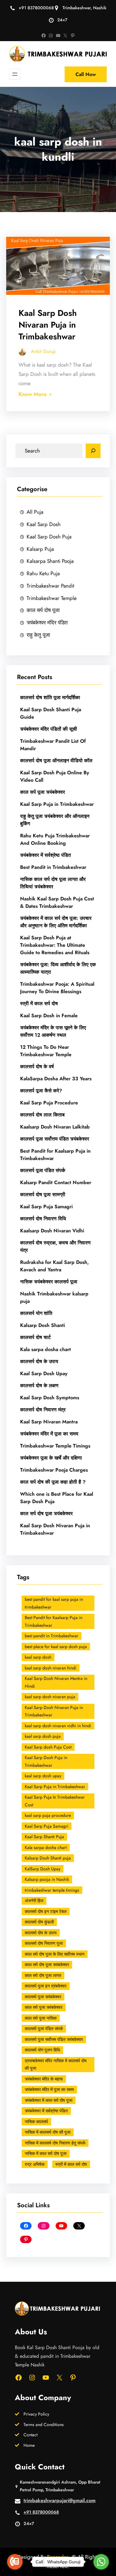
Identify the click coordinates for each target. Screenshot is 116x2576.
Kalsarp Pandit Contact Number (56, 1182)
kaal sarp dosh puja (43, 1736)
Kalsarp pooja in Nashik (47, 1879)
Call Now (86, 74)
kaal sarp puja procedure (48, 1815)
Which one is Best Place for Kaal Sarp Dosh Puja (57, 1498)
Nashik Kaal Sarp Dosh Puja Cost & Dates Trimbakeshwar (57, 902)
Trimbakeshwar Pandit (50, 586)
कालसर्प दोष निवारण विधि (43, 1219)
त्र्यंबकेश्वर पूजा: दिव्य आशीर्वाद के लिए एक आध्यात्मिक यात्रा (58, 968)
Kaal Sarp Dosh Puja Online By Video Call (55, 776)
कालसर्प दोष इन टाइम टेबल (46, 1911)
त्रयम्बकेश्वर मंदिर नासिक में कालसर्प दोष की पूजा (56, 2065)
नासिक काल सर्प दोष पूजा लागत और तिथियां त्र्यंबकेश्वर (53, 883)
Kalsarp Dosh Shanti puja (48, 1858)
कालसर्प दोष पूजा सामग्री (43, 1194)
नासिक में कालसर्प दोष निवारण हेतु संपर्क (55, 2143)
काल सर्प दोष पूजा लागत (43, 1975)
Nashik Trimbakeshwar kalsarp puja (54, 1297)
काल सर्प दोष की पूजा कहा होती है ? (53, 1482)
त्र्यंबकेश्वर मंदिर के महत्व (44, 2079)
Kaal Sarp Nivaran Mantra (49, 1422)
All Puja (35, 512)
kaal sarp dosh (38, 1657)
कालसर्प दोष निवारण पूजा (44, 1943)
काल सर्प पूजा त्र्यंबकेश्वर (43, 792)
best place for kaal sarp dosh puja (56, 1647)
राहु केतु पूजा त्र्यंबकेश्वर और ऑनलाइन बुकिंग (55, 820)
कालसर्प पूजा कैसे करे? (41, 1091)
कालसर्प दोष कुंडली (39, 1922)
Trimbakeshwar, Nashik (84, 8)
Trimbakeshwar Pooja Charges (54, 1470)
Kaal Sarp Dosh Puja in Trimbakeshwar (46, 1761)
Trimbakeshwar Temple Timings (55, 1446)
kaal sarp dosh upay (43, 1776)
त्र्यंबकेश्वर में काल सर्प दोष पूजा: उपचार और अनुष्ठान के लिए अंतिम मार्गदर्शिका (56, 922)
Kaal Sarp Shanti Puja (44, 1837)
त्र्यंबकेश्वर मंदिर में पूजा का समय (49, 1434)
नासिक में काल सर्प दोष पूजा (46, 2153)
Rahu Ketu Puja (43, 573)
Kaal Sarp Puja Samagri (46, 1207)
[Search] (93, 451)
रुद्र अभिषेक (35, 2164)
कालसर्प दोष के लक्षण (39, 1386)
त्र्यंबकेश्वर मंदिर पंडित (47, 623)
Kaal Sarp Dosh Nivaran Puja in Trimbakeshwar (48, 325)
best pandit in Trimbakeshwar (52, 1636)
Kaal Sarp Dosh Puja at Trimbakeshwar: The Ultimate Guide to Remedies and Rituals (55, 945)
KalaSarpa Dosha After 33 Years (56, 1079)
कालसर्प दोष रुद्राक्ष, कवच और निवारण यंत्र (55, 1246)
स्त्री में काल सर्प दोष (39, 1003)
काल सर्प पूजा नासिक (41, 2018)
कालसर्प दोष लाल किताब (42, 1115)
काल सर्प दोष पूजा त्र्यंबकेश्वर (46, 1513)
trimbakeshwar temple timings (52, 1890)
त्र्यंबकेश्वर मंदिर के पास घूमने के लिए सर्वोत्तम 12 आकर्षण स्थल (53, 1031)
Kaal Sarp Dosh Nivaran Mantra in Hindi (56, 1682)
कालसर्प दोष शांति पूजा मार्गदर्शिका (50, 697)
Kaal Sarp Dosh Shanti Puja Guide (51, 713)
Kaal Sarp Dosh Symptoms (50, 1398)
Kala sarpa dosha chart (45, 1349)
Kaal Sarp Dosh (44, 524)
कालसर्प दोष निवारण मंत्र (43, 1410)
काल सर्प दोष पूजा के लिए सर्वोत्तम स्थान (55, 1954)
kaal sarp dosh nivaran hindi (51, 1668)
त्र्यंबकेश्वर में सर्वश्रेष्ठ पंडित (45, 855)
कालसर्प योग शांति (36, 1313)
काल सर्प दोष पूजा (43, 610)
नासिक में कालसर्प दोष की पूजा (48, 2132)
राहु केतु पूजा (38, 635)
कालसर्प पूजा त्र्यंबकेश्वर (43, 1997)
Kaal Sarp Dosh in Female (49, 1016)
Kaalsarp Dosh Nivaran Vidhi (52, 1231)
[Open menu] (15, 74)
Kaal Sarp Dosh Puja (49, 537)
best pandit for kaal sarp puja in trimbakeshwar (54, 1603)
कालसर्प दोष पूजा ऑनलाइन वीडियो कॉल (56, 761)
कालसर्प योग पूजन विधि (42, 2050)
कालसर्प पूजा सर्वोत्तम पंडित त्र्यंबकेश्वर (55, 1139)
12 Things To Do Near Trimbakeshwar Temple (46, 1051)
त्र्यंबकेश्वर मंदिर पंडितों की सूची (49, 729)
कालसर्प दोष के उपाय (39, 1361)
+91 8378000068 (36, 8)
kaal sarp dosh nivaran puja (50, 1697)
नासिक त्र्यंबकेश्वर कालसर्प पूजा (49, 1282)
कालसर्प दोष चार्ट (35, 1337)
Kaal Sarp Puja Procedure (49, 1103)
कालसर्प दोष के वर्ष (37, 1067)
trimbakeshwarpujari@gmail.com (60, 2500)
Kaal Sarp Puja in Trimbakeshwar (57, 804)
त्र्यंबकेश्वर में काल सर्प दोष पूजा (49, 2100)
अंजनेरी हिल (34, 1901)
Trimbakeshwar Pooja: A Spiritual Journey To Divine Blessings (57, 988)
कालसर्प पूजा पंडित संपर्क (43, 1170)
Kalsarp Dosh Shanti (43, 1325)
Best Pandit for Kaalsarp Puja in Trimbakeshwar (55, 1155)
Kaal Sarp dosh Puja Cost (48, 1747)
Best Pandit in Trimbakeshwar (53, 867)
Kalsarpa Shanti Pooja (50, 561)
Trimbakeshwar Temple (52, 598)
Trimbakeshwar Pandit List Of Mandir (53, 745)
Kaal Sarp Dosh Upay (44, 1373)
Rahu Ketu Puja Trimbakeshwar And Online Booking (55, 839)
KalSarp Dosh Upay (43, 1869)
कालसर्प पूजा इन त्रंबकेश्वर (46, 1986)
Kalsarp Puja (40, 549)
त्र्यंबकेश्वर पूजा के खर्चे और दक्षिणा (51, 1458)
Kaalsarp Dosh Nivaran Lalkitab (55, 1127)
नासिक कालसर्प (36, 2122)
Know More (32, 394)
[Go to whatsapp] (101, 2562)
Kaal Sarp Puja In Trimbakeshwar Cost (55, 1801)
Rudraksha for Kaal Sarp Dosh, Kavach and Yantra (54, 1266)
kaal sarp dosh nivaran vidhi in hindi (58, 1726)
